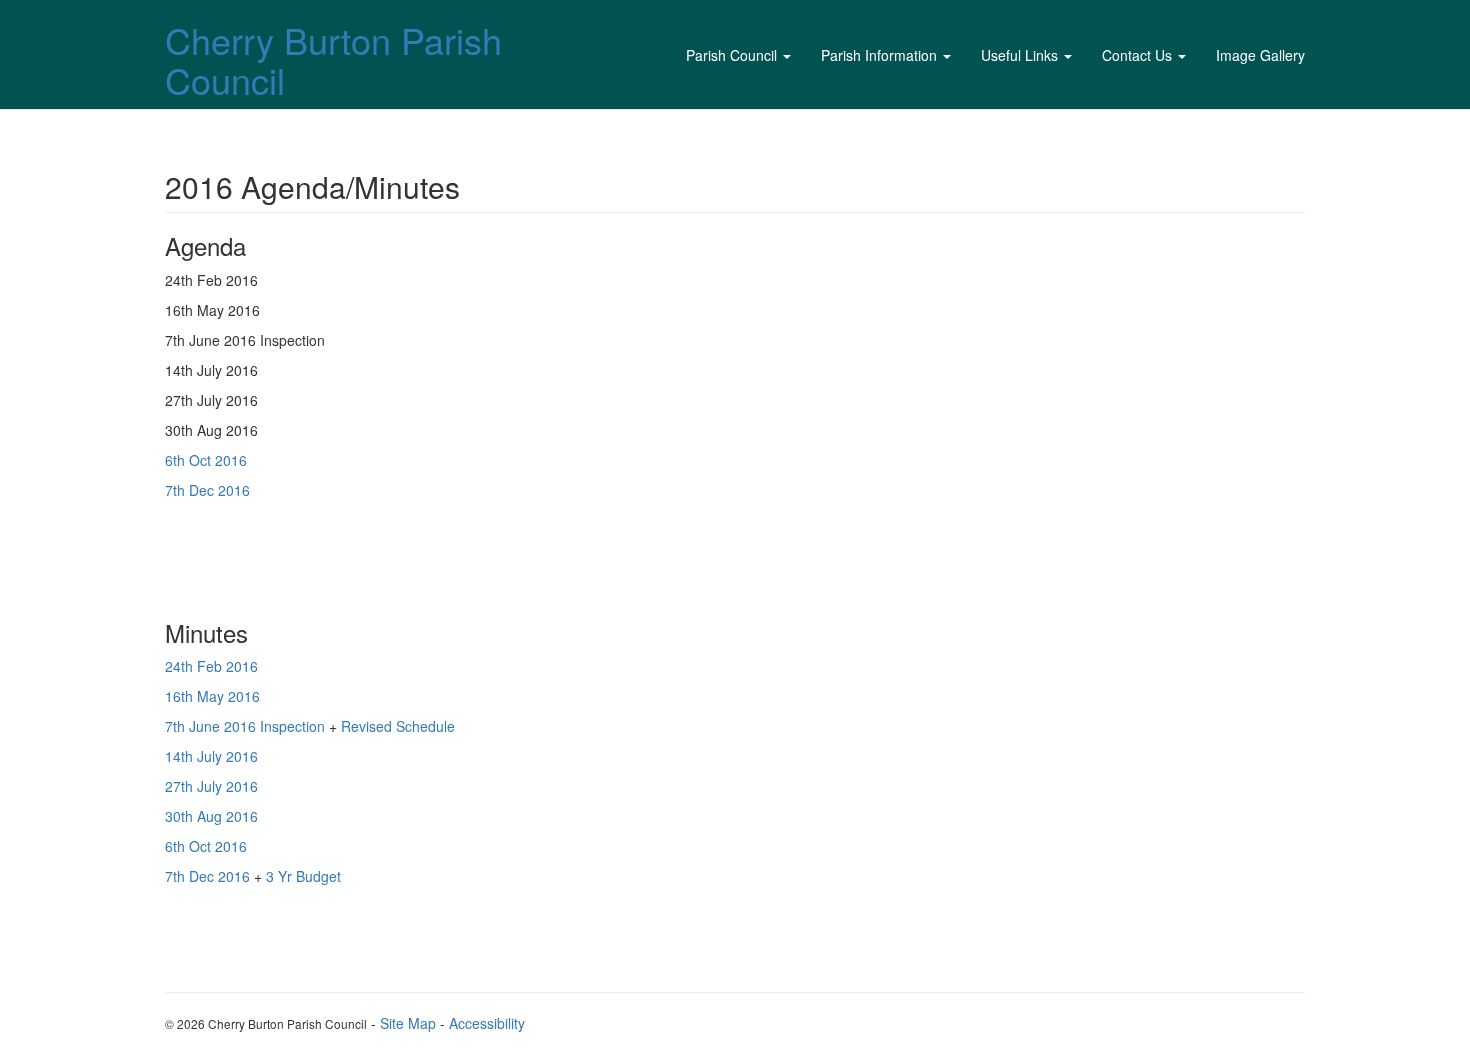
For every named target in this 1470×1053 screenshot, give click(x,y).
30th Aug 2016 (211, 816)
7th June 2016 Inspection (245, 726)
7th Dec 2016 (207, 490)
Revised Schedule (396, 726)
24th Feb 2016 (211, 666)
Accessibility (487, 1023)
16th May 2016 (212, 696)
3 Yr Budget (301, 876)
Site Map (408, 1023)
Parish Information (879, 55)
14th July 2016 (213, 756)
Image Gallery (1260, 55)
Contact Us (1137, 55)
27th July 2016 (211, 786)
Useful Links (1019, 55)
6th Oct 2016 (206, 460)
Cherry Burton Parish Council (333, 59)
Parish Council (731, 55)
